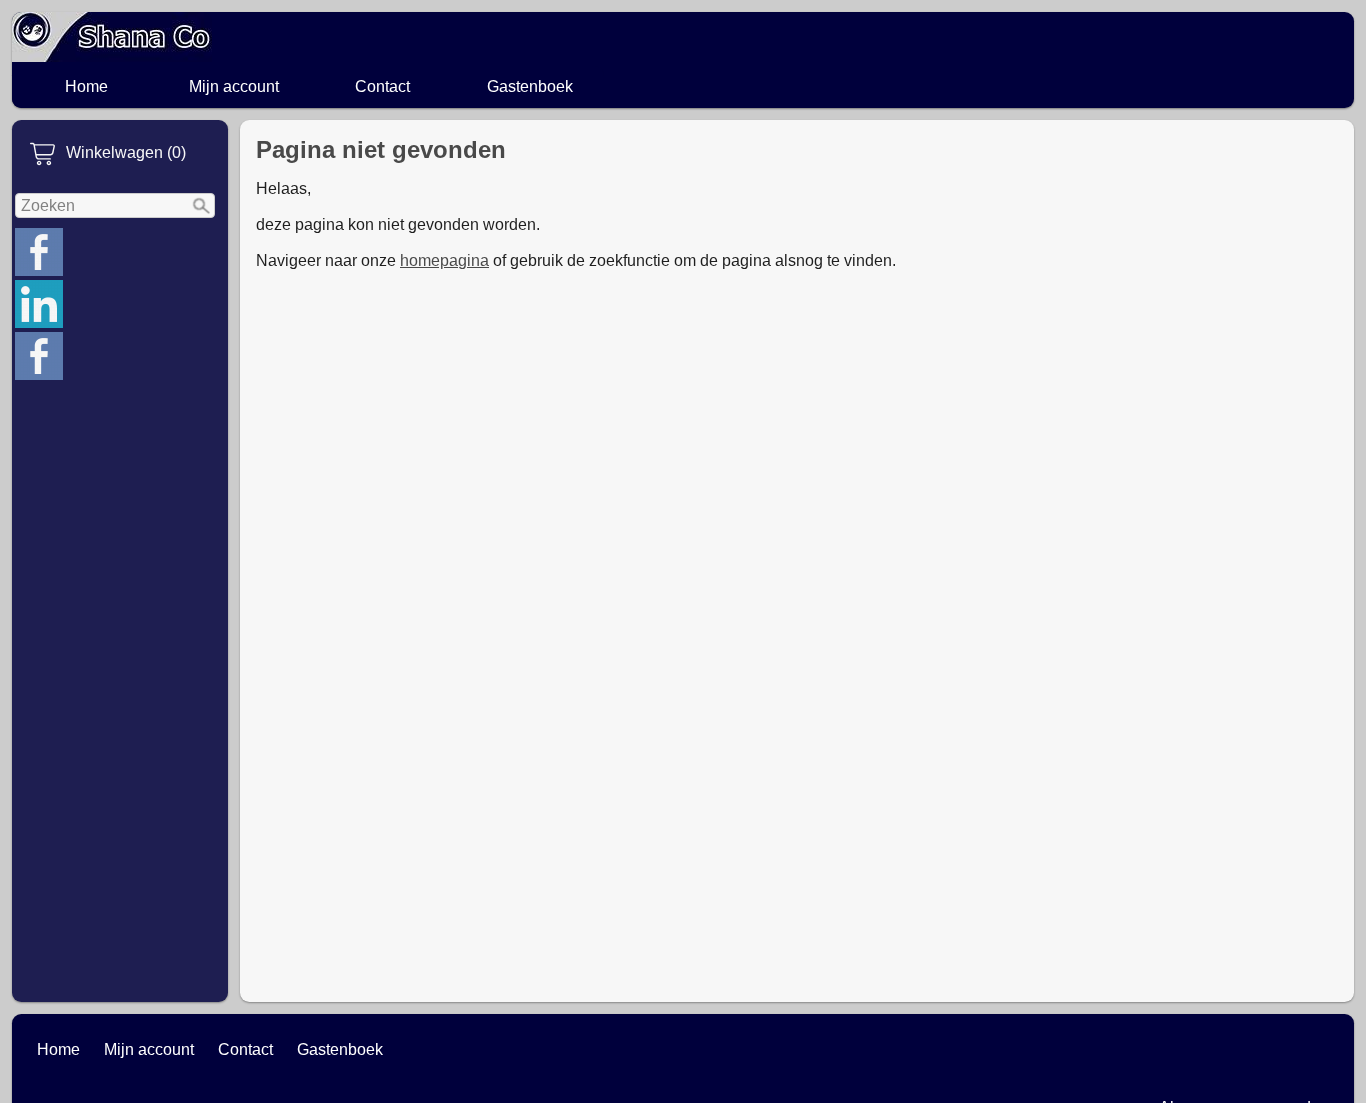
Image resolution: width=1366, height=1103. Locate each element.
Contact (382, 86)
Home (86, 86)
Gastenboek (530, 86)
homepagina (444, 260)
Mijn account (234, 86)
